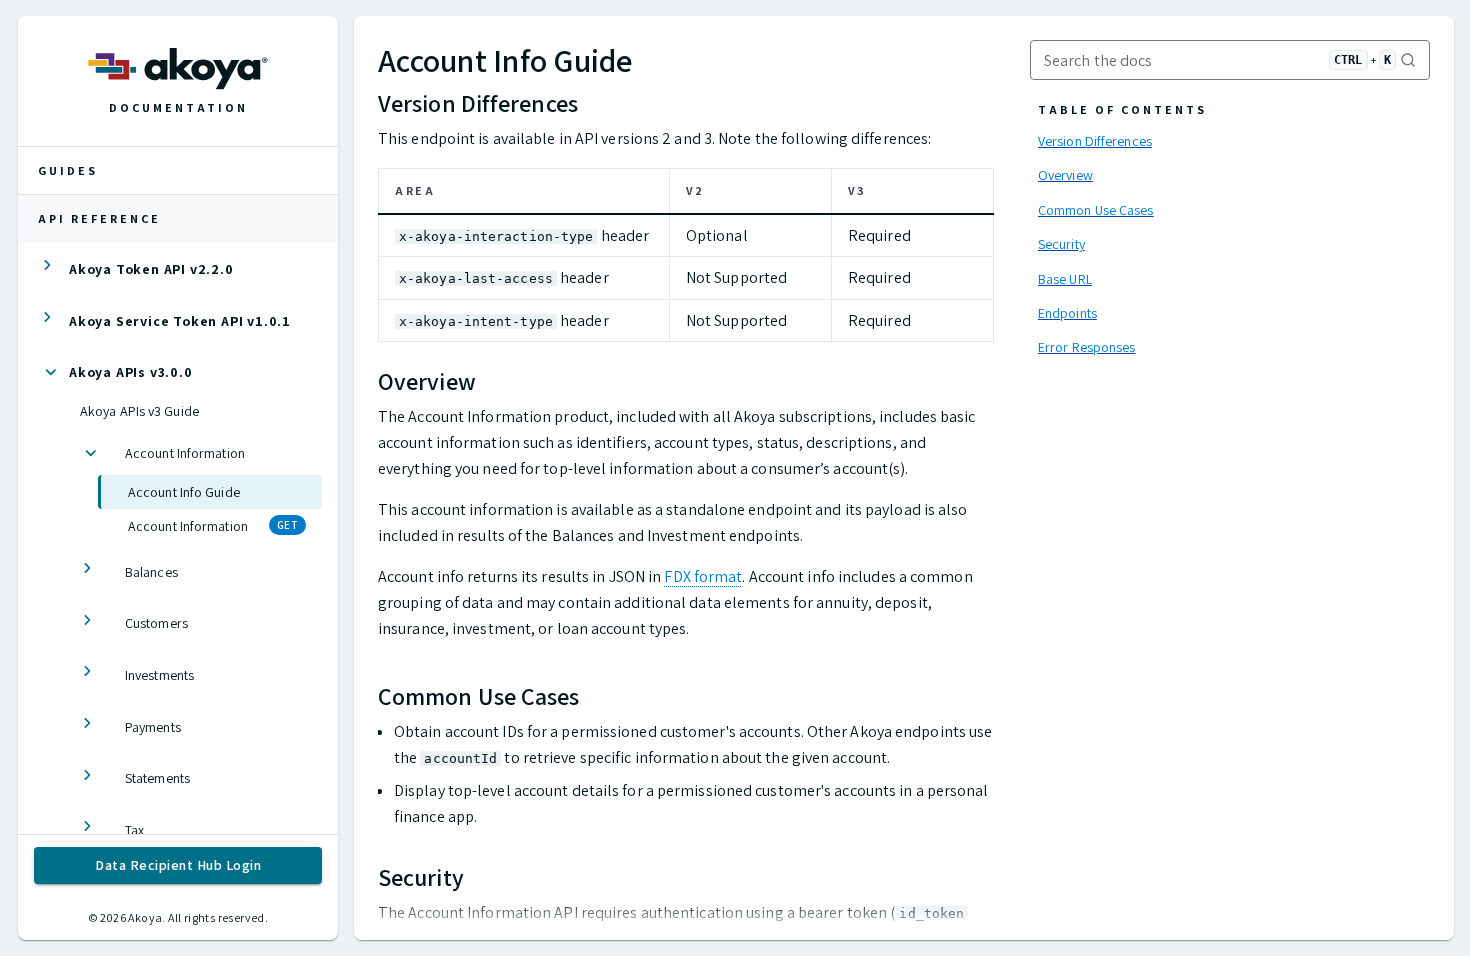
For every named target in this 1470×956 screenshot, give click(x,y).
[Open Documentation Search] (1230, 64)
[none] (178, 269)
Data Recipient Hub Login (178, 865)
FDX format (703, 576)
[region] (686, 263)
